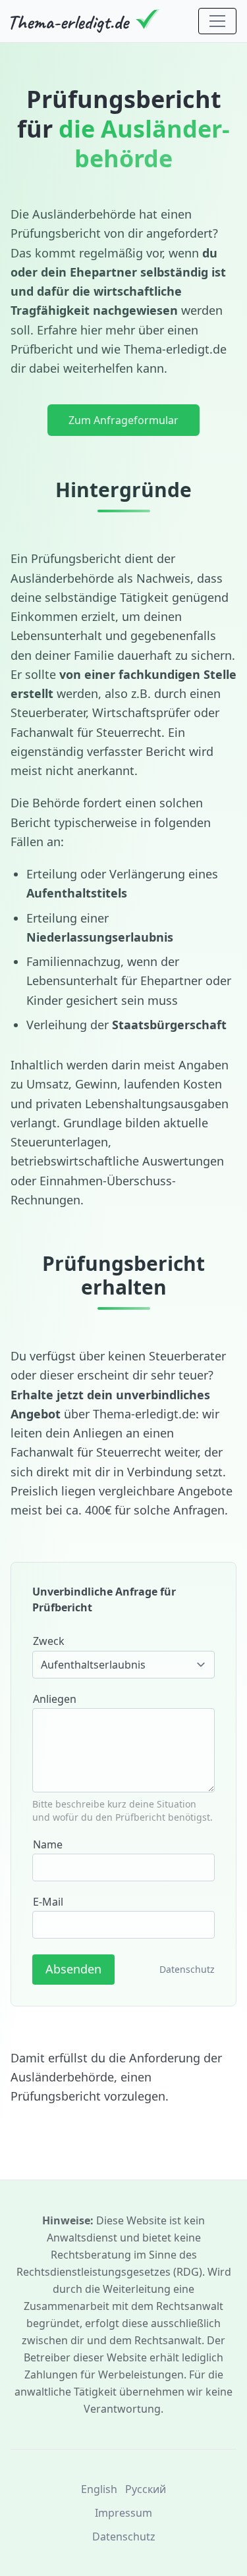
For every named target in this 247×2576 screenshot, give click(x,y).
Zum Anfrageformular (123, 420)
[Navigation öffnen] (217, 21)
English (99, 2489)
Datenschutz (187, 1969)
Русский (146, 2489)
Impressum (123, 2513)
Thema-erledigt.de (175, 349)
